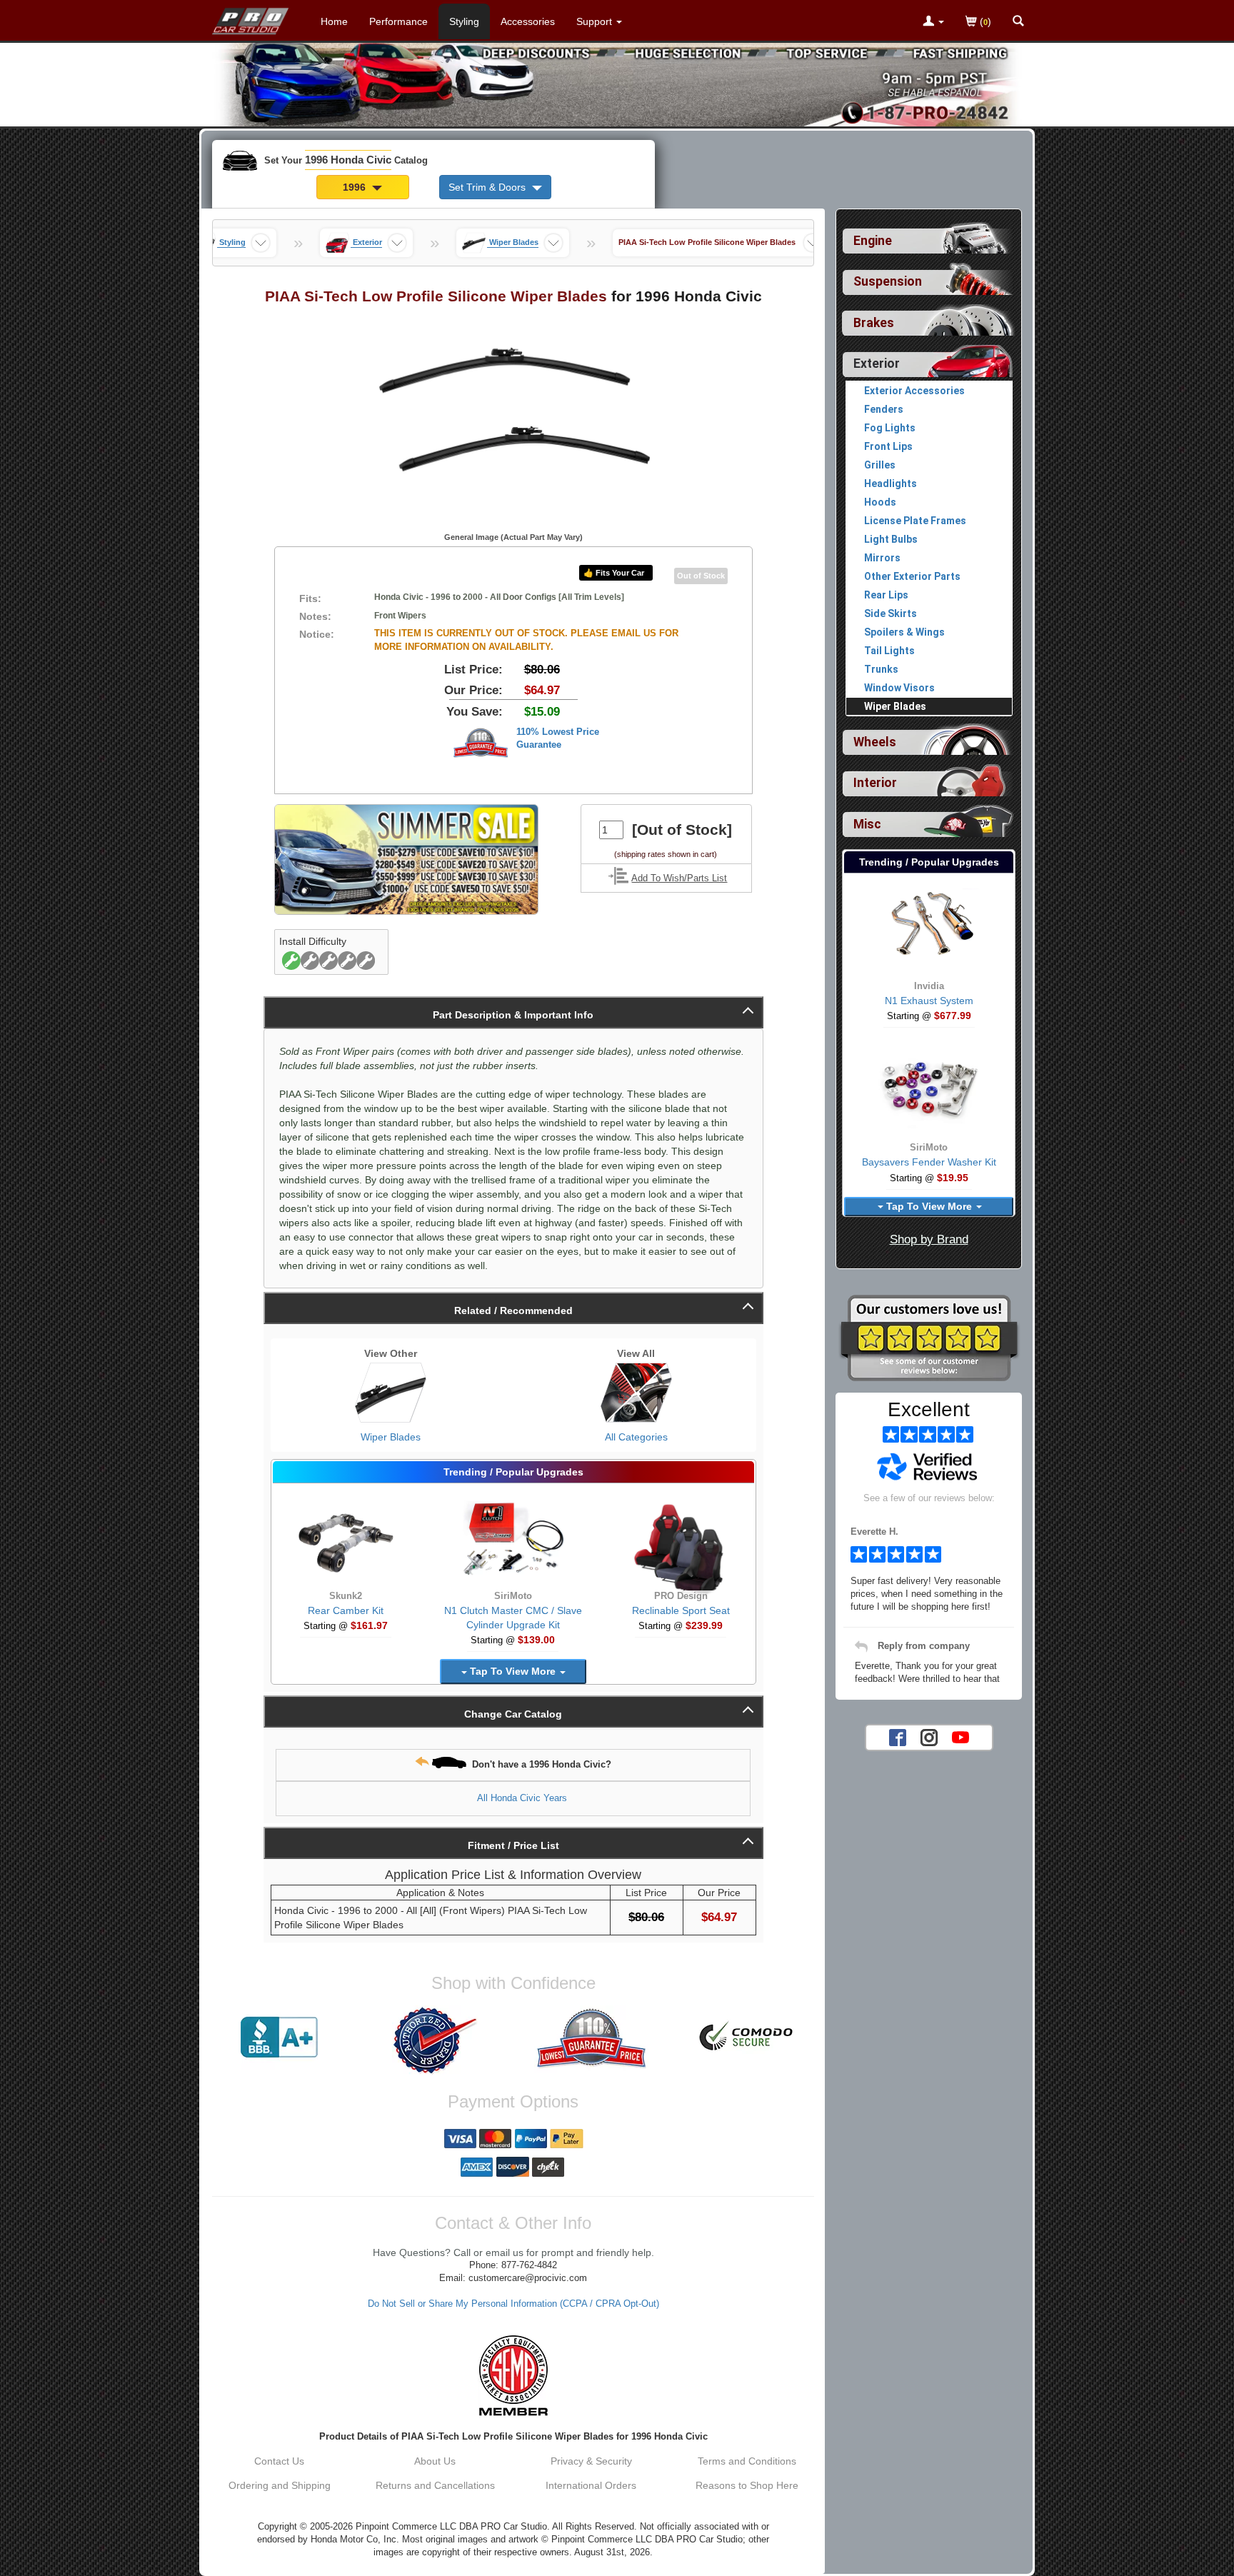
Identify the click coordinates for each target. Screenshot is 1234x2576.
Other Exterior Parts (912, 576)
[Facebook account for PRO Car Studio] (898, 1736)
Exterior (877, 364)
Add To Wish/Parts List (679, 878)
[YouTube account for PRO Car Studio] (960, 1736)
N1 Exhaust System (929, 1001)
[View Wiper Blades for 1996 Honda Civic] (391, 1393)
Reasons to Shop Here (747, 2485)
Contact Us (279, 2461)
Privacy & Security (591, 2461)
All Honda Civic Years (522, 1798)
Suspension (888, 281)
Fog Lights (890, 428)
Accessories (528, 21)
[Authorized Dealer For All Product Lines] (435, 2040)
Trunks (881, 669)
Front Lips (888, 446)
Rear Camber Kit (346, 1610)
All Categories (636, 1437)
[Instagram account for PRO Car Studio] (929, 1736)
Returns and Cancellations (435, 2485)
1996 (356, 187)
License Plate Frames (915, 521)
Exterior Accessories (914, 391)
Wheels (875, 742)
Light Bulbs (891, 539)
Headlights (891, 483)
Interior (875, 783)
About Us (435, 2461)
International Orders (591, 2485)
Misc (867, 824)
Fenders (884, 409)
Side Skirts (891, 613)
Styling (464, 21)
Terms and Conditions (747, 2461)
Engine (873, 241)
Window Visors (899, 688)
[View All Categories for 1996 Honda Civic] (636, 1393)
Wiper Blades (391, 1437)
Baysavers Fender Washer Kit (929, 1162)
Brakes (874, 323)
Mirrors (882, 558)
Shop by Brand (929, 1239)
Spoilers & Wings (904, 632)
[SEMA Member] (513, 2375)
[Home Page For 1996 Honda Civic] (251, 18)
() (984, 21)
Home (334, 21)
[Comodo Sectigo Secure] (747, 2038)
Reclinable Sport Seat (681, 1610)
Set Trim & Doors (488, 187)
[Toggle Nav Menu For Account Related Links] (933, 22)
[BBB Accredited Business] (279, 2038)
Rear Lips (886, 595)
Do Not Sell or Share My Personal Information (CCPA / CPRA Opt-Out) (513, 2304)
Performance (398, 21)
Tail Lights (889, 651)
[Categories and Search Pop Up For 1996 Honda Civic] (1018, 22)
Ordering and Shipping (280, 2485)
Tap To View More (513, 1671)
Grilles (880, 465)
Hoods (880, 502)
